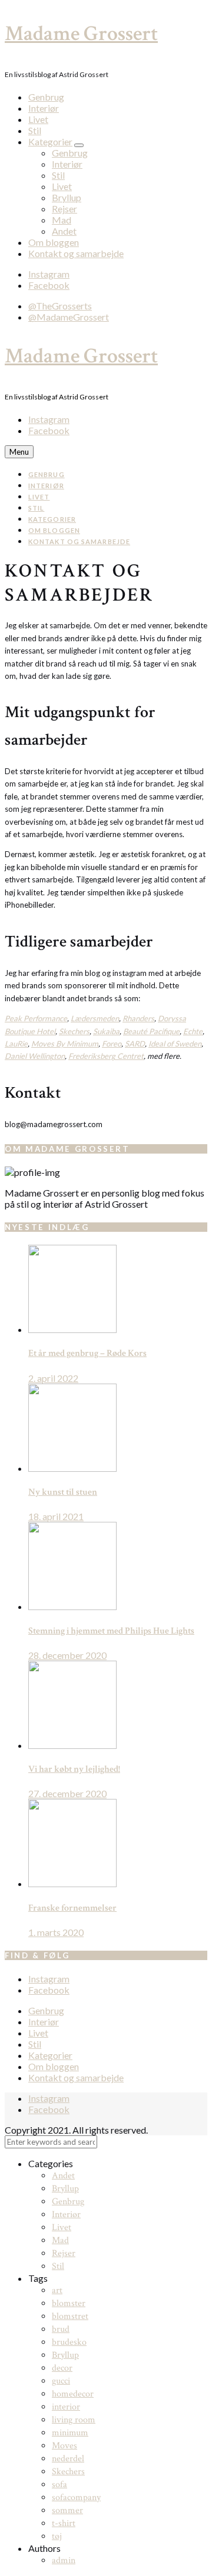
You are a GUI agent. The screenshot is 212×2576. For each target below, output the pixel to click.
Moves (64, 2446)
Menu (19, 452)
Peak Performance (36, 1018)
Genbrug (46, 97)
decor (62, 2368)
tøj (57, 2536)
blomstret (70, 2316)
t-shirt (64, 2523)
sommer (67, 2510)
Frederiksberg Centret (106, 1056)
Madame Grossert (81, 34)
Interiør (44, 108)
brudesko (69, 2342)
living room (74, 2420)
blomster (69, 2303)
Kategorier (50, 141)
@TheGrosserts (60, 306)
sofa (59, 2485)
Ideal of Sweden (175, 1044)
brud (61, 2329)
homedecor (73, 2394)
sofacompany (76, 2497)
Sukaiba (106, 1031)
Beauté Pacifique (151, 1031)
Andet (64, 231)
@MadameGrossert (69, 317)
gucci (61, 2381)
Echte (193, 1031)
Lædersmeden (95, 1018)
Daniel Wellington (35, 1056)
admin (64, 2560)
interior (66, 2407)
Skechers (74, 1031)
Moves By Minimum (65, 1044)
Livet (38, 119)
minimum (70, 2433)
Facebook (49, 285)
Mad (62, 220)
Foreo (112, 1044)
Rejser (64, 209)
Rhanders (138, 1018)
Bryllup (67, 197)
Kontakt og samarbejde (76, 253)
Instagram (49, 274)
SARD (135, 1044)
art (57, 2290)
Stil (35, 130)
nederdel (68, 2459)
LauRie (16, 1044)
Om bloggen (54, 242)
